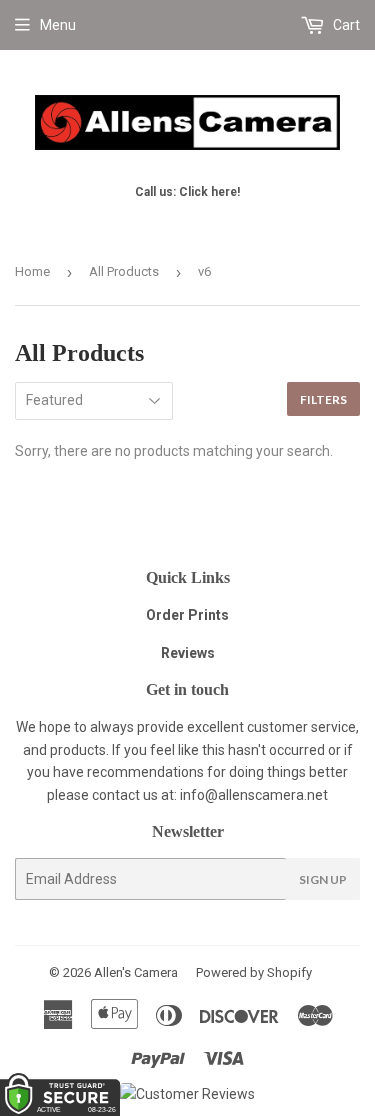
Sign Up (323, 879)
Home (32, 271)
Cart (345, 25)
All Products (124, 271)
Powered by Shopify (254, 972)
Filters (323, 399)
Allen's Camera (136, 972)
